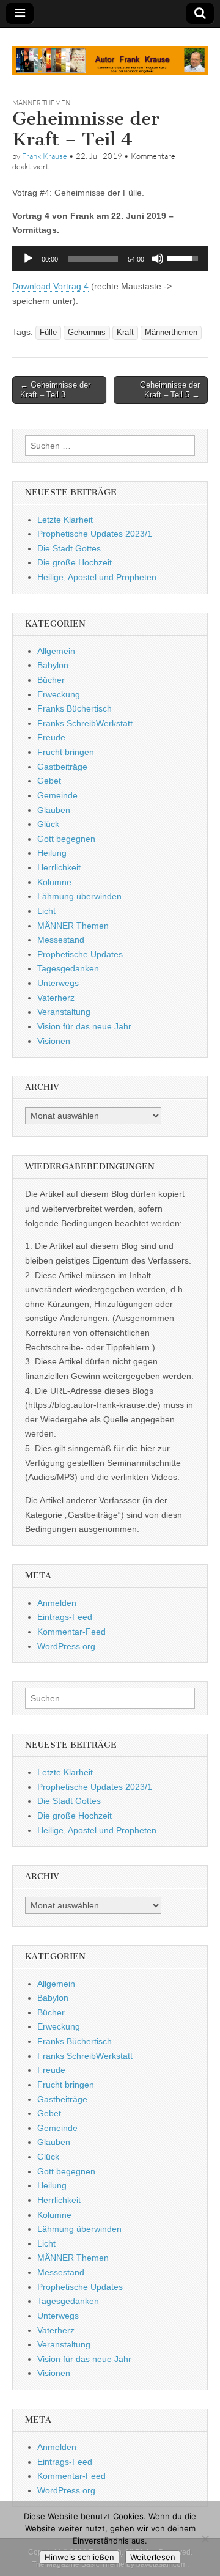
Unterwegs (58, 983)
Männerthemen (171, 333)
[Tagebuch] (110, 53)
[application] (110, 259)
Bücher (51, 680)
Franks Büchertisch (75, 708)
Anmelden (57, 1603)
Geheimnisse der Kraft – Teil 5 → (170, 390)
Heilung (52, 853)
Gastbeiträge (62, 767)
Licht (46, 911)
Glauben (54, 810)
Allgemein (56, 651)
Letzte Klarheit (65, 520)
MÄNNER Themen (41, 103)
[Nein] (205, 2539)
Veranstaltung (64, 1012)
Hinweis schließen (79, 2557)
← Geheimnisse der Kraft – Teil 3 (55, 390)
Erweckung (59, 694)
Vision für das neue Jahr (84, 1026)
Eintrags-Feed (65, 1617)
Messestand (61, 940)
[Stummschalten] (158, 259)
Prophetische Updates (80, 954)
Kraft (125, 333)
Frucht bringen (66, 752)
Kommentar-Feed (71, 1632)
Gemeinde (57, 795)
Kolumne (54, 882)
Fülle (48, 333)
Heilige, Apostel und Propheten (97, 577)
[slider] (93, 259)
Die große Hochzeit (75, 562)
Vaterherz (56, 998)
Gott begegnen (66, 839)
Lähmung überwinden (79, 896)
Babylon (53, 665)
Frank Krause (45, 156)
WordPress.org (66, 1646)
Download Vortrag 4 (50, 286)
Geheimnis (87, 333)
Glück (48, 824)
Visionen (54, 1041)
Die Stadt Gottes (69, 548)
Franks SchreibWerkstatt (85, 723)
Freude (51, 737)
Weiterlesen (153, 2557)
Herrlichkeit (59, 867)
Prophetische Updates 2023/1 (95, 534)
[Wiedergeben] (28, 259)
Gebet (49, 781)
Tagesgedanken (68, 968)
